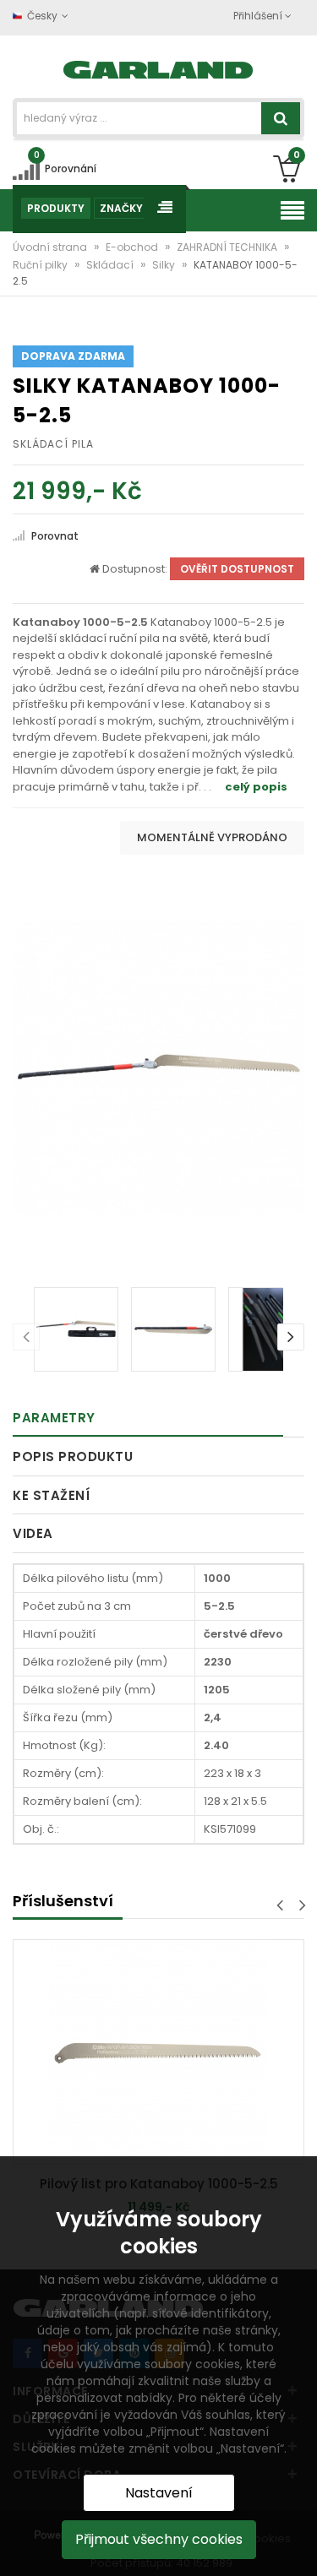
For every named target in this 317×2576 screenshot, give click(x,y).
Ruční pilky (41, 265)
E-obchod (133, 247)
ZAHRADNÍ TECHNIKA (228, 247)
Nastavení (159, 2493)
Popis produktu (73, 1456)
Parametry (54, 1418)
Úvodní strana (51, 247)
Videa (33, 1533)
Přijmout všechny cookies (159, 2539)
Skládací (111, 265)
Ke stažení (51, 1495)
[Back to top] (299, 2546)
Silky (165, 265)
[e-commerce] (158, 68)
